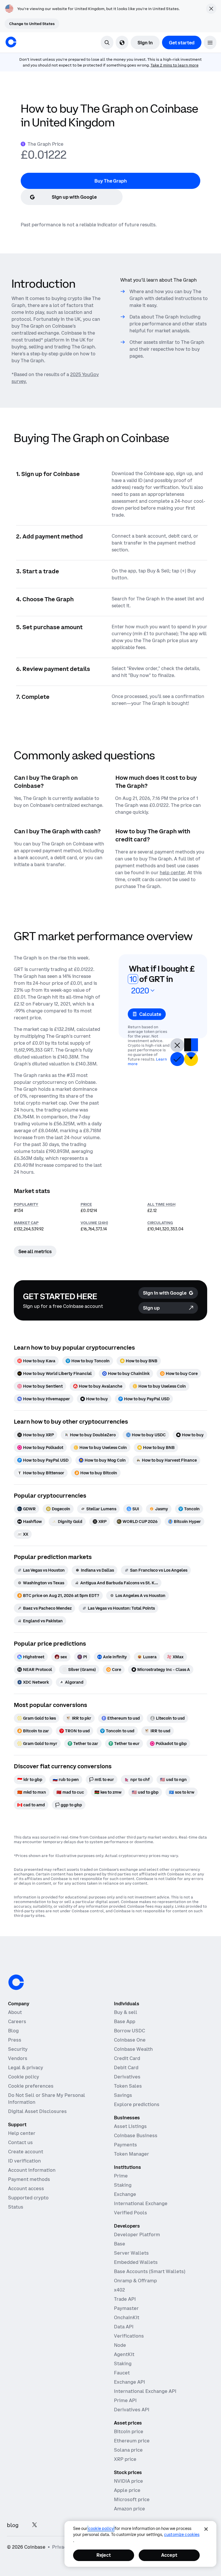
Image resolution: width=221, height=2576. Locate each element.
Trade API (125, 2299)
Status (16, 2207)
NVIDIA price (128, 2481)
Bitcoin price (129, 2431)
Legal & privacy (26, 2067)
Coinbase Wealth (133, 2049)
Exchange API (129, 2382)
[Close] (206, 2529)
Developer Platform (137, 2234)
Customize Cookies (182, 2535)
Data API (124, 2327)
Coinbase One (130, 2040)
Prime (121, 2176)
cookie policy (101, 2528)
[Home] (11, 42)
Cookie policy (24, 2077)
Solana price (128, 2450)
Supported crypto (28, 2198)
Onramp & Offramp (135, 2281)
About (15, 2012)
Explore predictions (137, 2104)
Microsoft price (132, 2499)
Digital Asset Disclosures (37, 2111)
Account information (32, 2170)
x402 (119, 2290)
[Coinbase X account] (35, 2525)
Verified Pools (130, 2213)
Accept (169, 2555)
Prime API (125, 2400)
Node (120, 2345)
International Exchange (141, 2203)
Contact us (20, 2142)
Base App (125, 2021)
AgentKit (124, 2354)
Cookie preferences (31, 2086)
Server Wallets (131, 2253)
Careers (17, 2021)
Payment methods (29, 2179)
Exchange (125, 2194)
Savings (123, 2095)
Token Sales (128, 2086)
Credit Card (127, 2058)
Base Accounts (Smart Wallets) (150, 2271)
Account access (26, 2188)
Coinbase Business (136, 2135)
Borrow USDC (129, 2031)
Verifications (129, 2336)
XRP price (125, 2459)
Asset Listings (130, 2126)
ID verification (24, 2161)
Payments (125, 2145)
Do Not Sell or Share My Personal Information (47, 2099)
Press (15, 2040)
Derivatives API (132, 2410)
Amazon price (129, 2509)
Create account (26, 2152)
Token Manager (132, 2154)
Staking (123, 2185)
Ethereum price (132, 2441)
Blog (13, 2031)
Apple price (127, 2490)
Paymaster (126, 2308)
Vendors (18, 2058)
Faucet (122, 2373)
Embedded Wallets (136, 2262)
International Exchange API (145, 2391)
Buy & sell (126, 2012)
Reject (104, 2555)
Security (18, 2049)
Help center (22, 2133)
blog (13, 2525)
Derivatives (127, 2077)
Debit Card (126, 2067)
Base (120, 2244)
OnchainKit (127, 2317)
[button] (210, 42)
